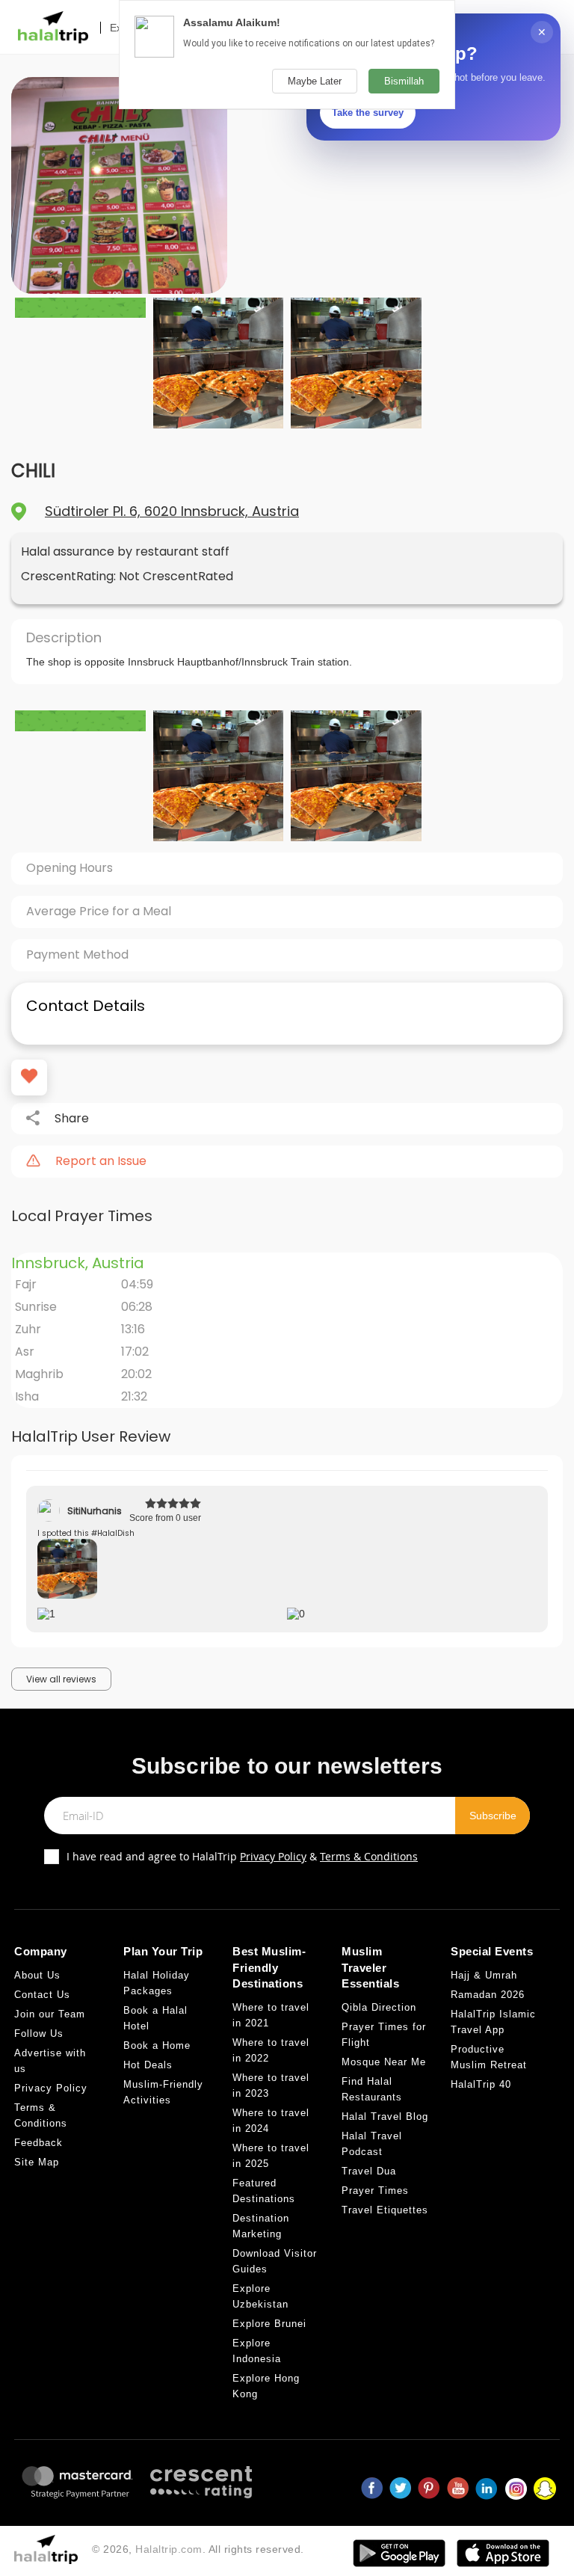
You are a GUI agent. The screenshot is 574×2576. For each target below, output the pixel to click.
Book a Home (157, 2045)
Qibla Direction (379, 2007)
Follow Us (39, 2034)
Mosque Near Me (384, 2062)
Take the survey (368, 113)
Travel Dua (369, 2171)
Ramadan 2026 (488, 1995)
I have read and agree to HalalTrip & (242, 1856)
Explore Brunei (269, 2324)
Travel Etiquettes (385, 2210)
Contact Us (42, 1995)
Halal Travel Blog (385, 2117)
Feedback (38, 2143)
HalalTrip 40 (481, 2084)
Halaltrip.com (169, 2549)
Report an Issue (101, 1161)
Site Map (37, 2162)
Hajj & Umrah (484, 1975)
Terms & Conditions (369, 1856)
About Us (37, 1975)
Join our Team (50, 2014)
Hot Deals (148, 2065)
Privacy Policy (273, 1856)
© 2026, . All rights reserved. (198, 2549)
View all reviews (61, 1679)
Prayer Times (375, 2191)
